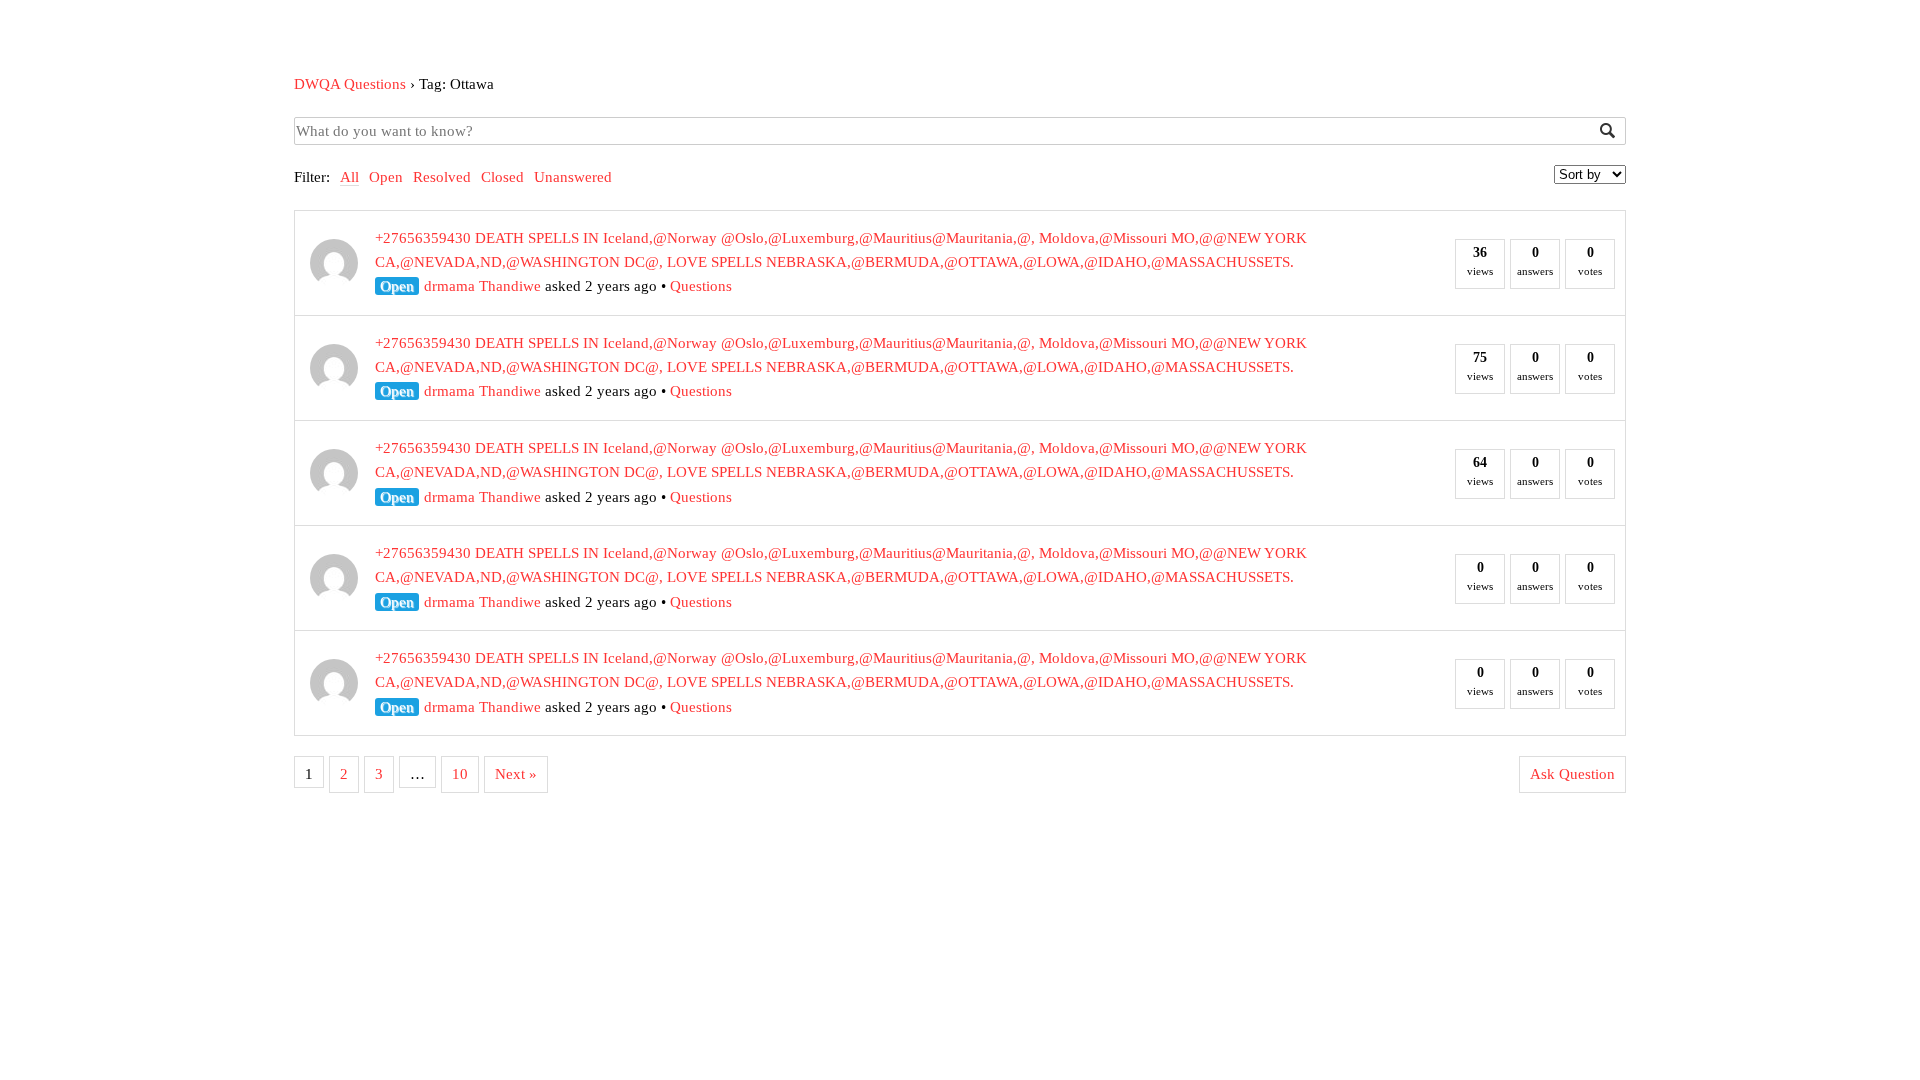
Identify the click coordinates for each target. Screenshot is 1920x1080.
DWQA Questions (350, 84)
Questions (701, 286)
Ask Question (1572, 774)
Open (386, 177)
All (349, 177)
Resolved (442, 177)
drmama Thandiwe (482, 286)
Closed (502, 177)
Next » (516, 774)
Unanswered (573, 177)
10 (460, 774)
